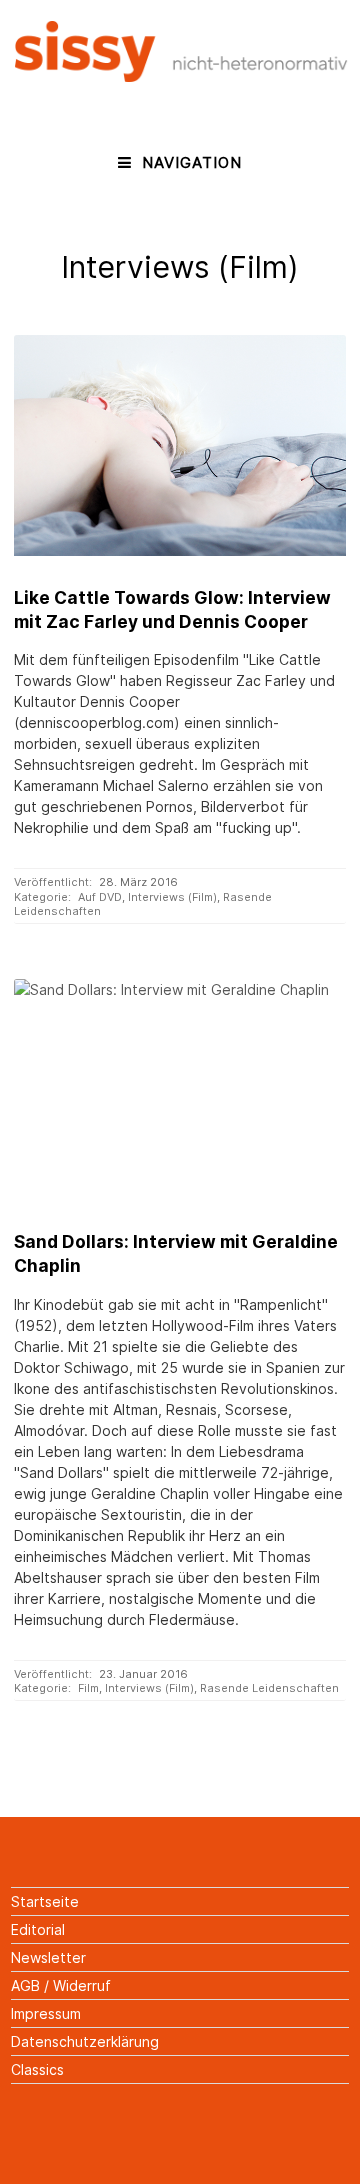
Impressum (46, 2013)
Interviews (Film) (172, 897)
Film (88, 1688)
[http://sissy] (181, 76)
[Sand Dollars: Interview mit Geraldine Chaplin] (180, 1089)
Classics (37, 2069)
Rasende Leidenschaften (269, 1688)
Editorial (38, 1929)
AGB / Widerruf (61, 1985)
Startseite (45, 1901)
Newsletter (48, 1957)
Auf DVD (100, 897)
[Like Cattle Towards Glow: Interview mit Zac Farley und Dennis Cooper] (180, 445)
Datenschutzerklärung (85, 2041)
